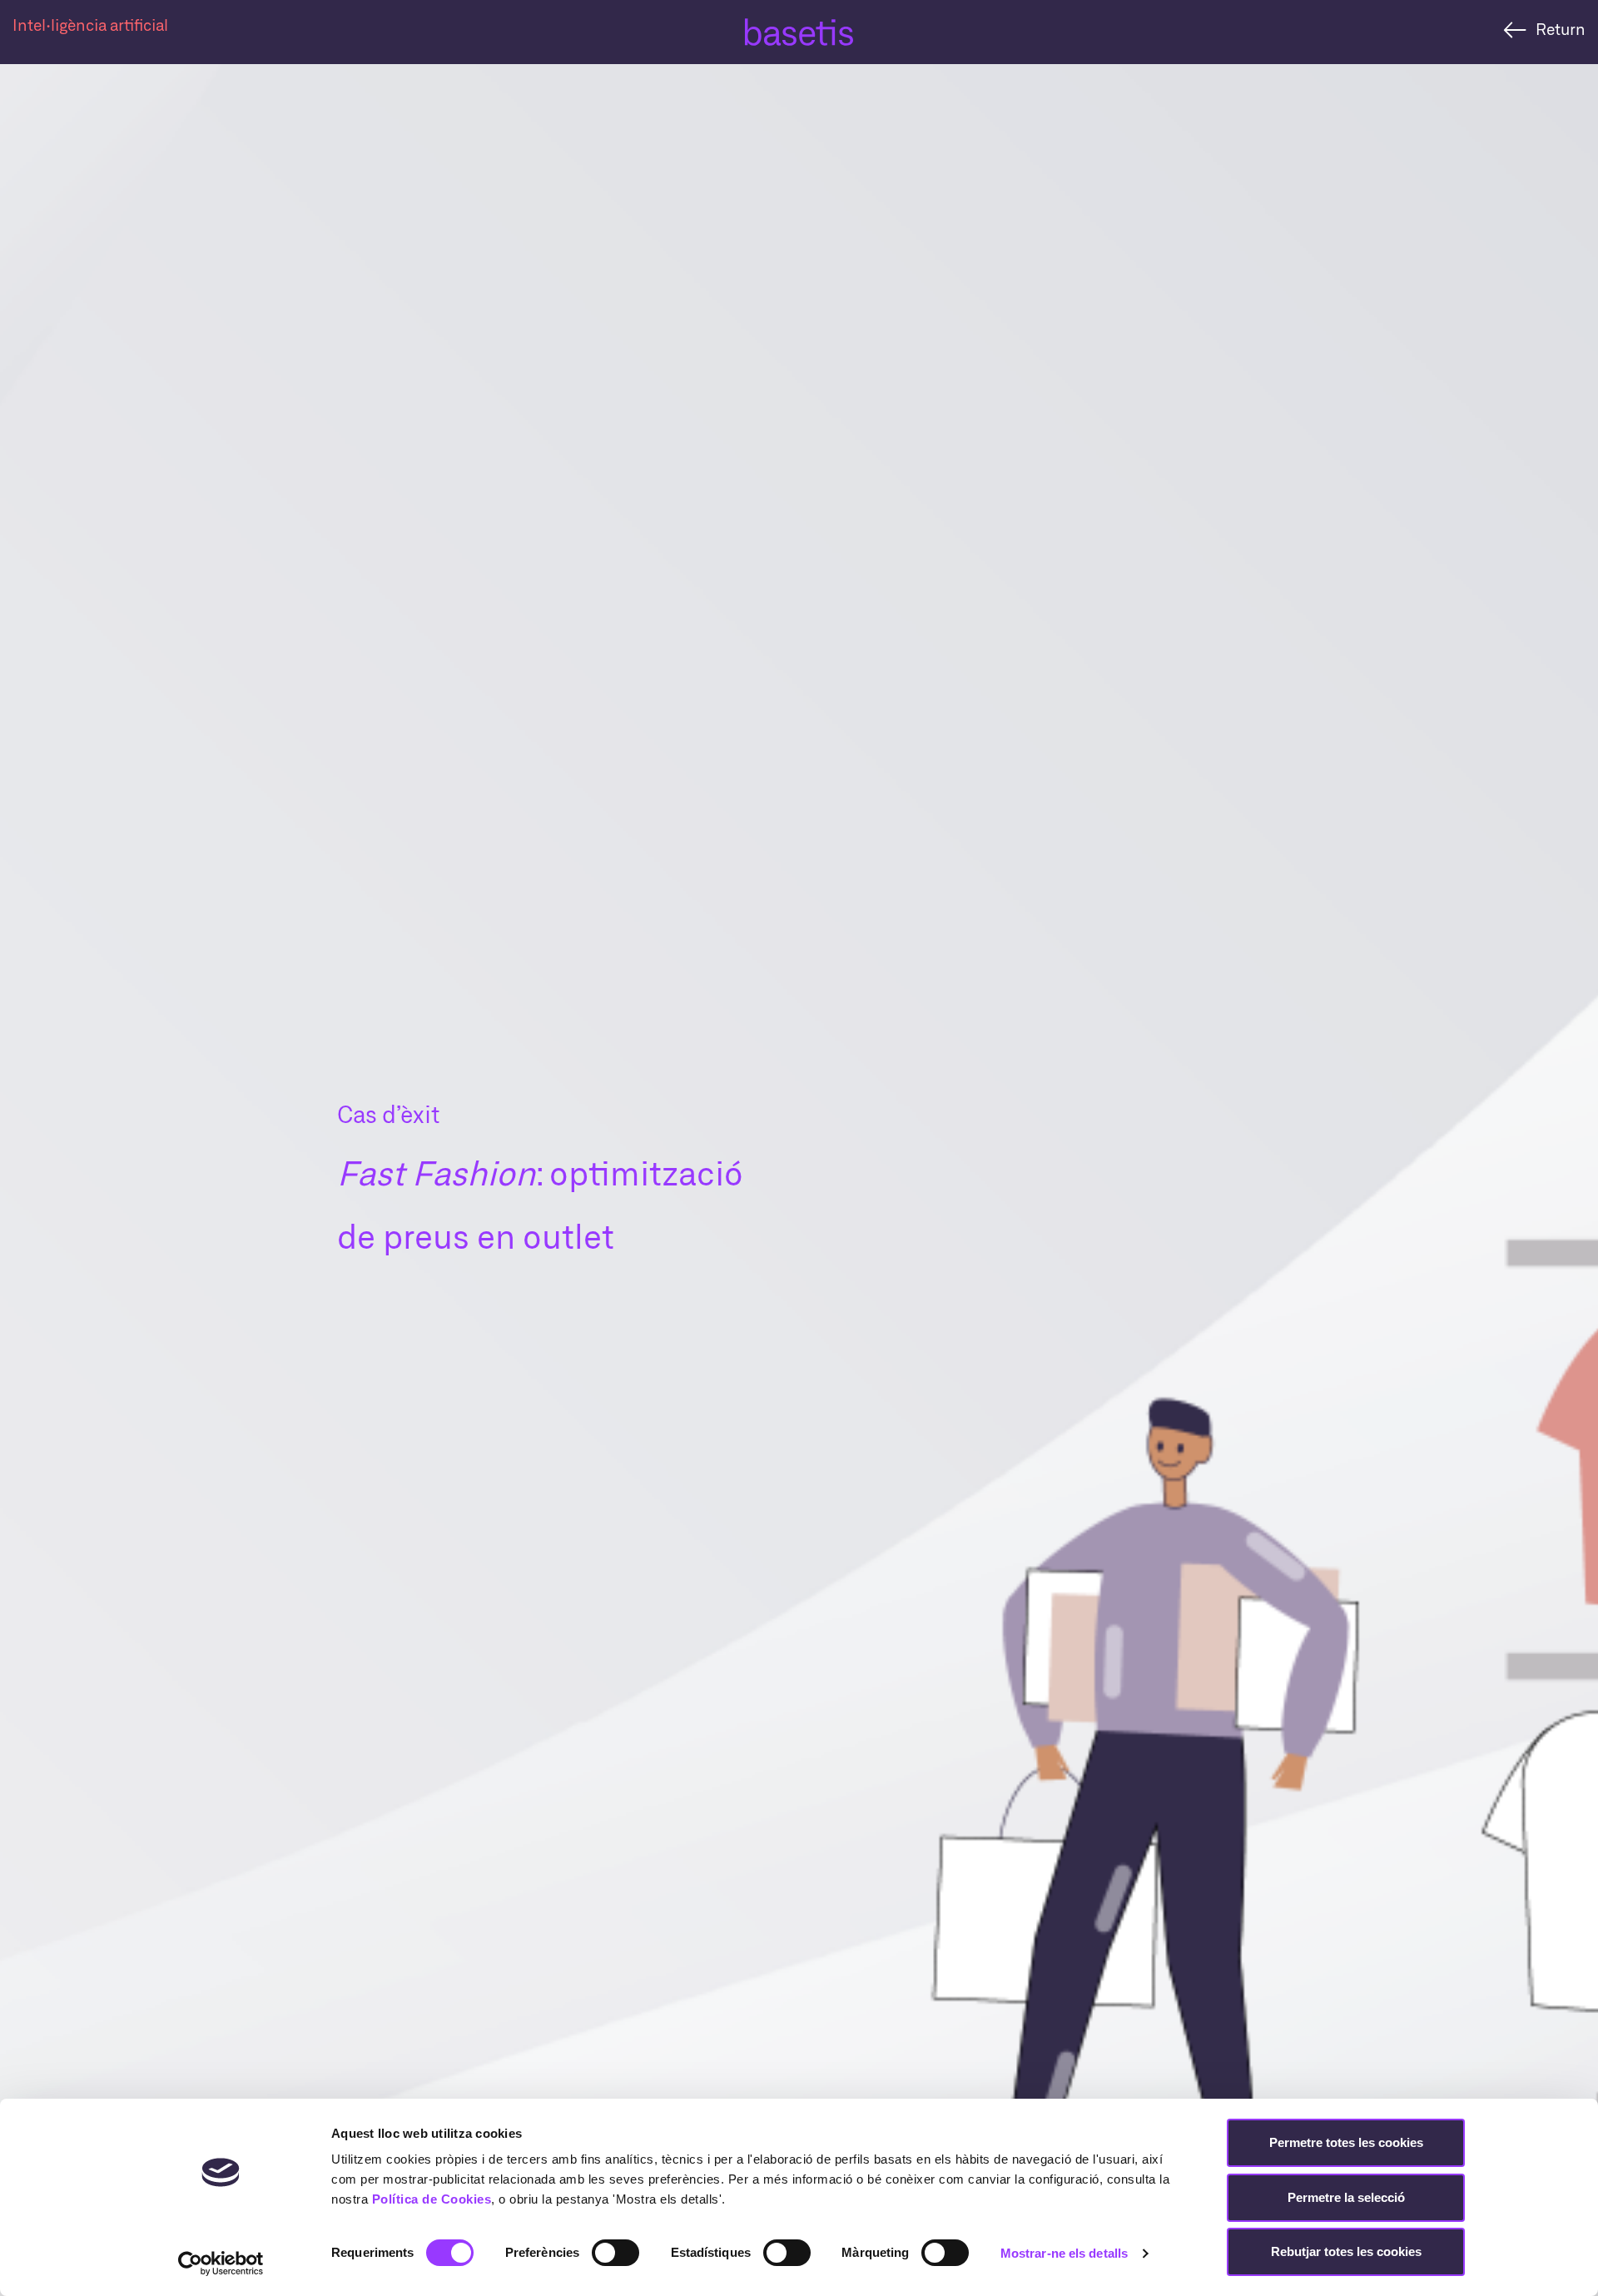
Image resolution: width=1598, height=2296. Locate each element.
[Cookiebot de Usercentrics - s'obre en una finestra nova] (221, 2264)
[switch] (615, 2253)
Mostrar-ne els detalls (1064, 2253)
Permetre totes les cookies (1346, 2142)
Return (1561, 29)
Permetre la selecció (1346, 2197)
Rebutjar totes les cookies (1346, 2251)
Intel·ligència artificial (90, 25)
